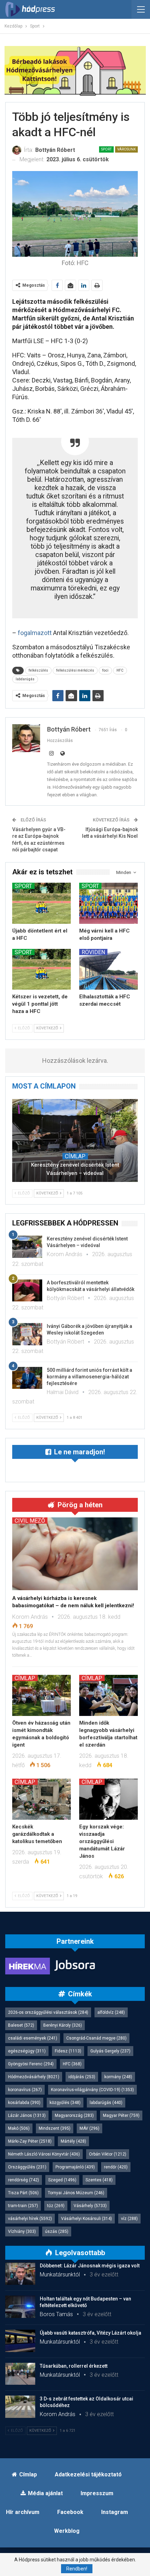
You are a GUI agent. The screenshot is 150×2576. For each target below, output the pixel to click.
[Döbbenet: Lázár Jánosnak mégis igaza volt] (20, 2274)
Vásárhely (90, 2206)
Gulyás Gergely (110, 2051)
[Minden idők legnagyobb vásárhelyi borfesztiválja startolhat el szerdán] (108, 1695)
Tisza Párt (23, 2193)
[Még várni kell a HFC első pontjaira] (108, 903)
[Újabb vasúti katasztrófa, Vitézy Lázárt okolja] (20, 2341)
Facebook (70, 2512)
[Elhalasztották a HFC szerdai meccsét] (108, 969)
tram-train (23, 2206)
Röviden (93, 952)
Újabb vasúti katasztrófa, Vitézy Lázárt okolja (91, 2333)
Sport (106, 149)
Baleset (21, 2025)
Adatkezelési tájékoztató (88, 2474)
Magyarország (74, 2115)
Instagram (115, 2512)
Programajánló (75, 2167)
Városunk (126, 149)
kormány (118, 2077)
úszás (57, 2231)
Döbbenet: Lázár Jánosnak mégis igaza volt (90, 2266)
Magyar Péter (121, 2115)
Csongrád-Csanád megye (96, 2038)
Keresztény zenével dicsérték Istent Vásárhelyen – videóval (75, 1169)
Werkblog (67, 2531)
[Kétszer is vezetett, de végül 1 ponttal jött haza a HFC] (42, 969)
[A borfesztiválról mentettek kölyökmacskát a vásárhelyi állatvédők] (27, 1291)
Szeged (62, 2180)
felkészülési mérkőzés (75, 670)
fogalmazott (35, 633)
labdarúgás (25, 679)
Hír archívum (23, 2512)
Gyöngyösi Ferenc (31, 2064)
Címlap (75, 1156)
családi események (33, 2038)
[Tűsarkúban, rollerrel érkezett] (20, 2374)
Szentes (99, 2180)
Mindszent (55, 2128)
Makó (19, 2128)
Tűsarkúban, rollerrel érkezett (74, 2366)
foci (105, 670)
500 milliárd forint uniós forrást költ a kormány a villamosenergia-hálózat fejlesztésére (89, 1377)
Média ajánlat (45, 2493)
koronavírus (25, 2090)
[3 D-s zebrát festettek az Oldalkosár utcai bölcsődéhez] (20, 2407)
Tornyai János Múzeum (76, 2193)
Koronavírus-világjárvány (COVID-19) (92, 2090)
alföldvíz (111, 2012)
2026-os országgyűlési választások (48, 2012)
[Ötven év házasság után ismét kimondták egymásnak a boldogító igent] (42, 1695)
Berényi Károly (63, 2025)
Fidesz (68, 2051)
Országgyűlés (27, 2167)
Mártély (73, 2141)
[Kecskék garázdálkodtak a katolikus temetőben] (42, 1799)
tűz (56, 2206)
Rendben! (77, 2569)
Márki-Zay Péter (30, 2141)
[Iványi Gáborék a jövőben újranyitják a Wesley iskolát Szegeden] (27, 1334)
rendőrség (24, 2180)
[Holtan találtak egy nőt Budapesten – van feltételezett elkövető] (20, 2307)
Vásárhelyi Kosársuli (87, 2219)
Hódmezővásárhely (34, 2077)
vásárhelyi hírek (30, 2219)
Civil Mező (30, 1521)
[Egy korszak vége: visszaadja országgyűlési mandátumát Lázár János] (108, 1799)
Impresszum (97, 2493)
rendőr (116, 2167)
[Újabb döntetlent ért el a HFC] (42, 903)
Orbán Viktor (108, 2154)
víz (129, 2219)
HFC (120, 670)
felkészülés (38, 670)
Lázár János (27, 2115)
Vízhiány (22, 2231)
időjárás (82, 2077)
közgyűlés (65, 2103)
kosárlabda (24, 2103)
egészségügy (27, 2051)
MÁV (89, 2128)
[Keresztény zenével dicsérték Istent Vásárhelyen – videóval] (75, 1140)
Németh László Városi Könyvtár (44, 2154)
